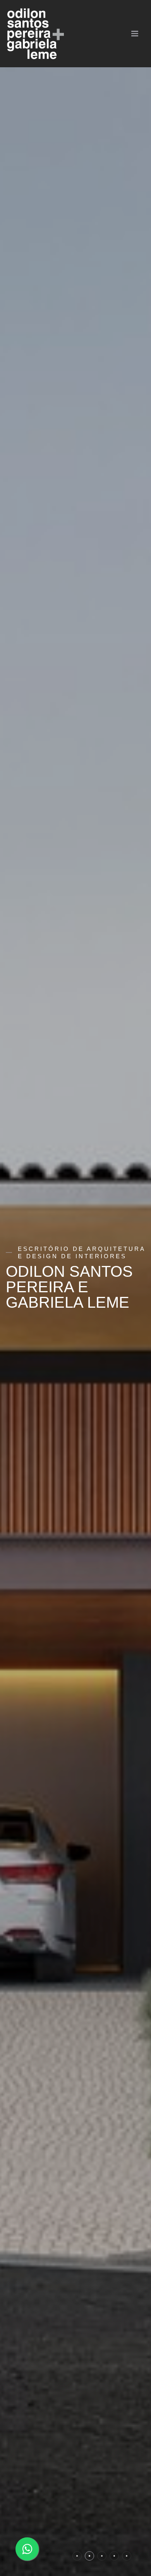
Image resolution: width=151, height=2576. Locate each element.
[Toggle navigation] (136, 34)
